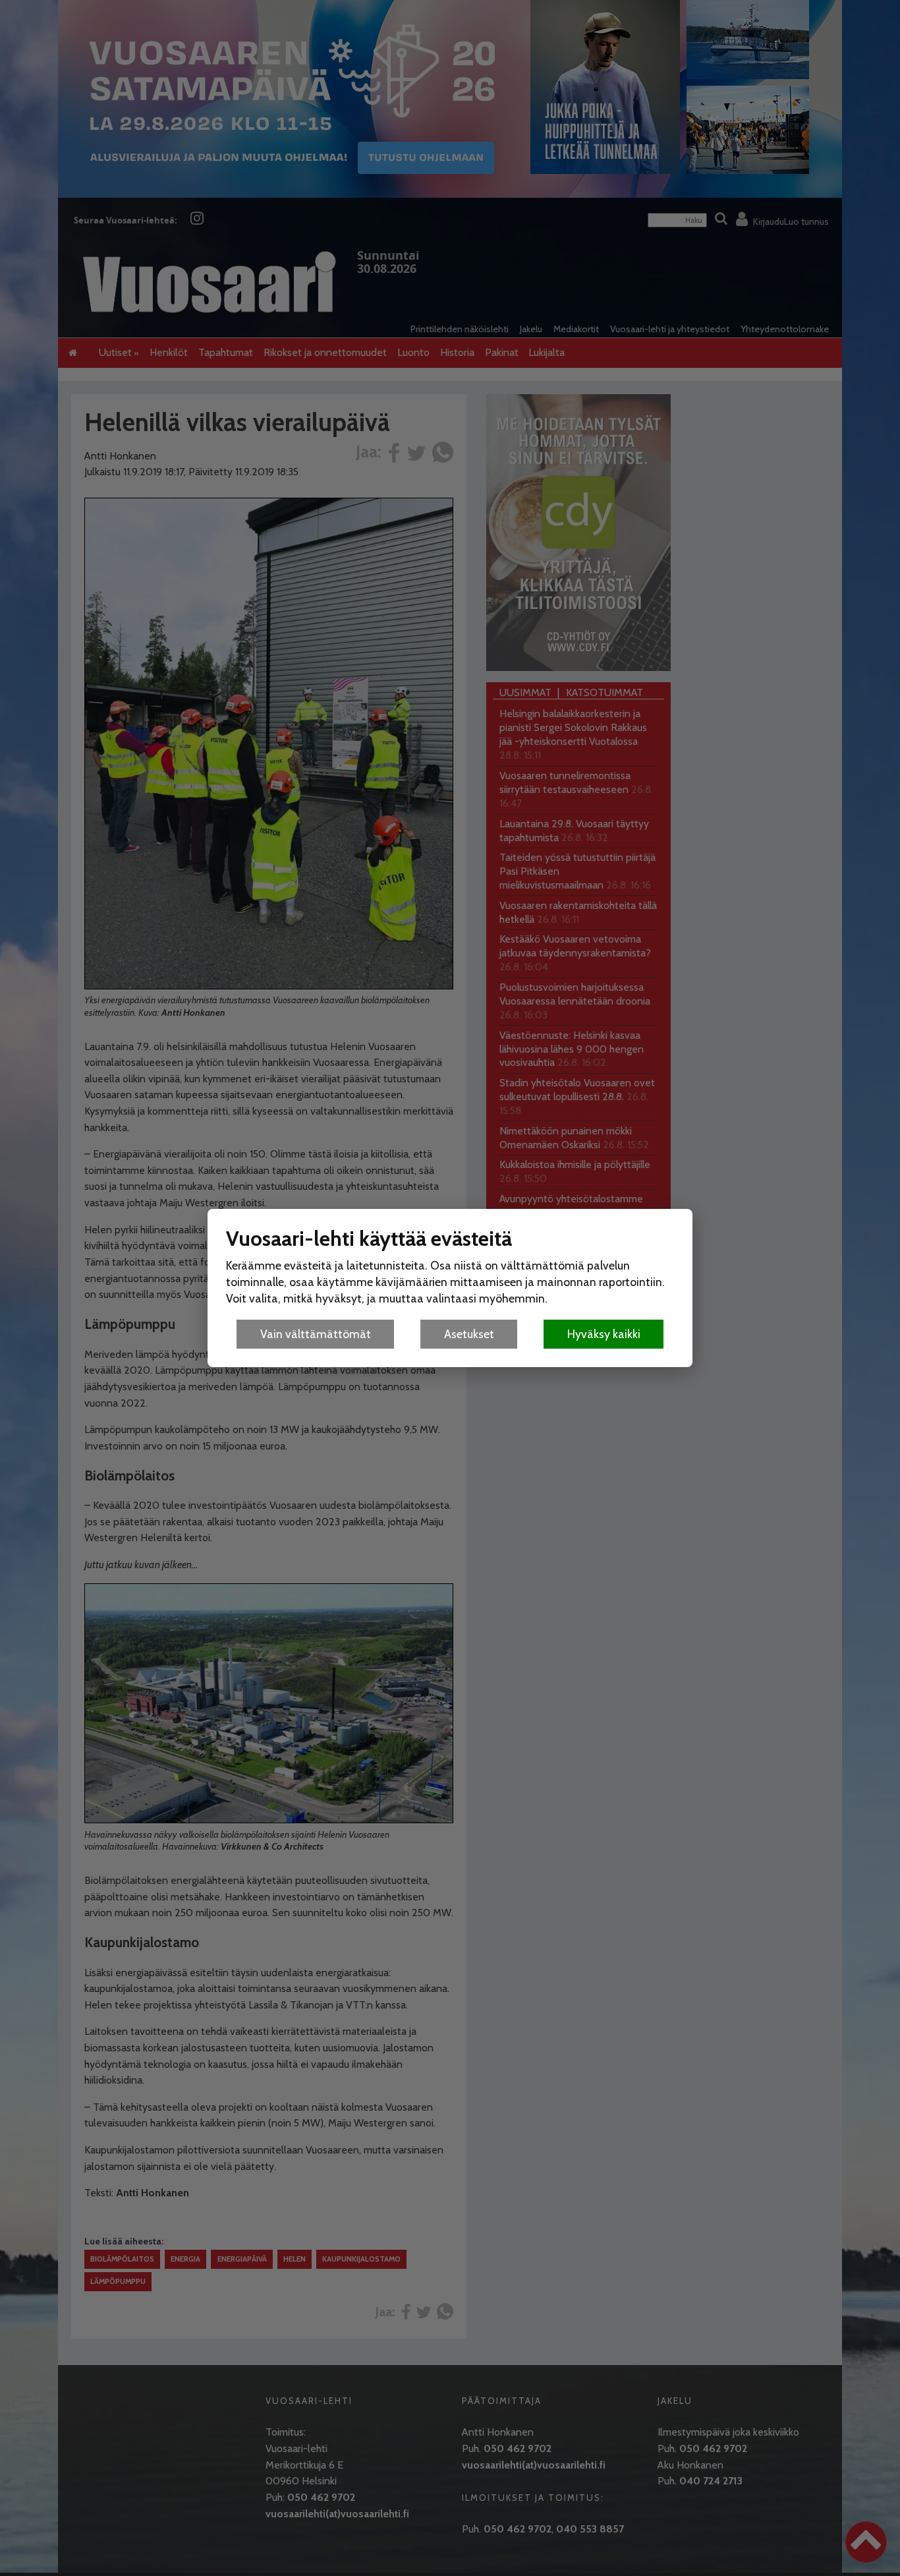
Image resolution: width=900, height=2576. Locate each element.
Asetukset (469, 1334)
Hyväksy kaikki (604, 1334)
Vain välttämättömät (316, 1334)
